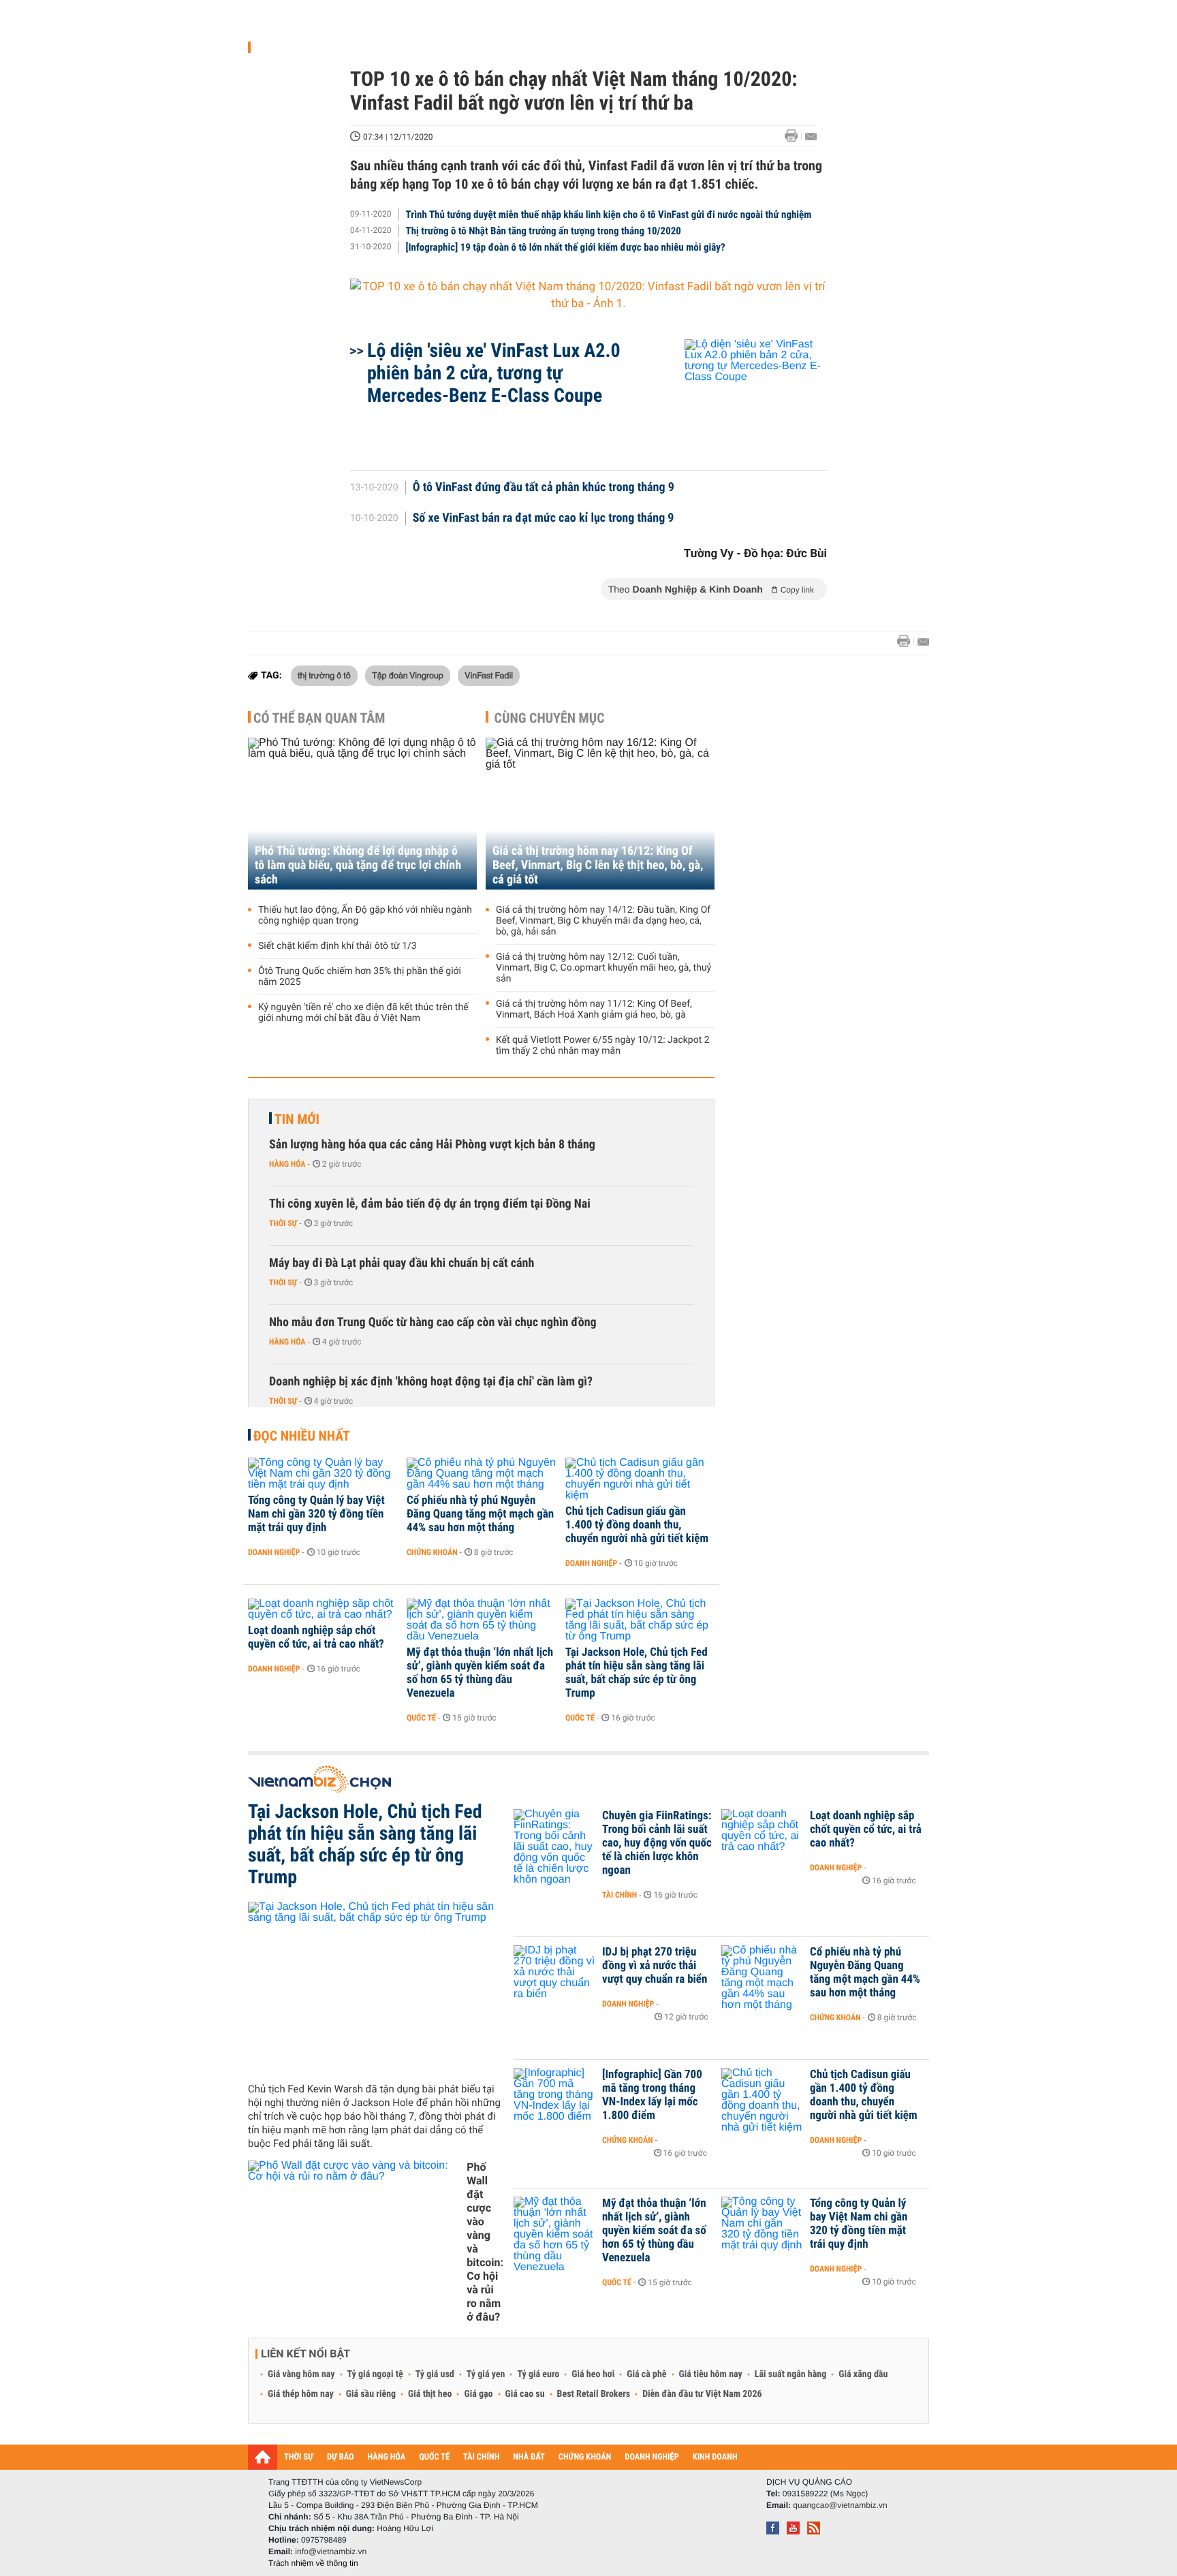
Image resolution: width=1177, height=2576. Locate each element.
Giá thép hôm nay (301, 2394)
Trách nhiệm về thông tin (313, 2563)
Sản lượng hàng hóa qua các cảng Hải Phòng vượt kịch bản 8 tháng (432, 1145)
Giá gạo (478, 2394)
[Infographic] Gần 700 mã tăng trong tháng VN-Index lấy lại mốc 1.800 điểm (652, 2095)
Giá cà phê (646, 2374)
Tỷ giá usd (435, 2374)
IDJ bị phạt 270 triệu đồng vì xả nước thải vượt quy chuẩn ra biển (655, 1966)
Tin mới (297, 1119)
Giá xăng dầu (863, 2374)
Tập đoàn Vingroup (408, 675)
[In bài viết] (795, 136)
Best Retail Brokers (594, 2394)
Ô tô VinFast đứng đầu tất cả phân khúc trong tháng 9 (544, 488)
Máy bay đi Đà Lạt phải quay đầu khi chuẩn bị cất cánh (402, 1263)
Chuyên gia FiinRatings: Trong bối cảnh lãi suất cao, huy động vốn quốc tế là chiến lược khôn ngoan (657, 1843)
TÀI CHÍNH (481, 2457)
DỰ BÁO (341, 2457)
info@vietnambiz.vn (331, 2551)
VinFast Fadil (489, 675)
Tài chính (619, 1895)
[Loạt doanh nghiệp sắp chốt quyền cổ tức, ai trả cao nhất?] (323, 1609)
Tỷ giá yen (486, 2374)
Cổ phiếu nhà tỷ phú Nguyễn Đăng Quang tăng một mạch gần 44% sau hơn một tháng (480, 1514)
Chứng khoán (432, 1552)
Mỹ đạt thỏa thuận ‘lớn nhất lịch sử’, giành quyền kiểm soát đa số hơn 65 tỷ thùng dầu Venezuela (480, 1673)
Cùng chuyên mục (550, 718)
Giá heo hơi (593, 2374)
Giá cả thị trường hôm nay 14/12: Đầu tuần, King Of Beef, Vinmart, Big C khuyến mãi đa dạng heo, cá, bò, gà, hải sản (603, 921)
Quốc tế (421, 1718)
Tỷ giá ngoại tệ (375, 2374)
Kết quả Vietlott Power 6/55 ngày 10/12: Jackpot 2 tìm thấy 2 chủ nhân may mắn (603, 1046)
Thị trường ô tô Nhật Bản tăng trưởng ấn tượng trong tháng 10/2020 (544, 231)
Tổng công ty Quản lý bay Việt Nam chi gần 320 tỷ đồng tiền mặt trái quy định (316, 1514)
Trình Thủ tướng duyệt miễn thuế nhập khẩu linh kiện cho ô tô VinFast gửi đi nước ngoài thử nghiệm (609, 215)
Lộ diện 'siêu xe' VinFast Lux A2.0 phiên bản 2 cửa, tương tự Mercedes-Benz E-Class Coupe (494, 373)
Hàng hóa (287, 1164)
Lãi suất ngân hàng (790, 2374)
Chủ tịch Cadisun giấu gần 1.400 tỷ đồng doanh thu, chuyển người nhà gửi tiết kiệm (637, 1525)
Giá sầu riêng (371, 2394)
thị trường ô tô (324, 675)
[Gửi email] (811, 137)
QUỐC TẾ (434, 2457)
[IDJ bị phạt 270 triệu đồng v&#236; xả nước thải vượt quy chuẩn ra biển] (554, 1973)
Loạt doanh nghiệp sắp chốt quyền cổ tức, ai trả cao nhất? (316, 1637)
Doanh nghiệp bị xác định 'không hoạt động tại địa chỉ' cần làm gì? (431, 1382)
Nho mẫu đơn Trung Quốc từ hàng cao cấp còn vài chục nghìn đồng (433, 1322)
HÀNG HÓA (387, 2457)
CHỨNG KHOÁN (585, 2457)
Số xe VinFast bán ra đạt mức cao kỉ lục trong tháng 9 (544, 518)
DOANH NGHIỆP (652, 2457)
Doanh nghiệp (274, 1552)
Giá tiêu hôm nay (711, 2374)
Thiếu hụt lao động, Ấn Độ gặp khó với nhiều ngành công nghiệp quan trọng (365, 915)
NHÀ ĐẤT (529, 2457)
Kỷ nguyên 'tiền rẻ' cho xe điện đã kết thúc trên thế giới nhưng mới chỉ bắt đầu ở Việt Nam (363, 1013)
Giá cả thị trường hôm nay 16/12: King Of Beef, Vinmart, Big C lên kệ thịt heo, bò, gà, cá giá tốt (598, 865)
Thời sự (283, 1223)
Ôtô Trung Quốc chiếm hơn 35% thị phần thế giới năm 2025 (360, 977)
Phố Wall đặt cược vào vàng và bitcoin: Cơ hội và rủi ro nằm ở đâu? (485, 2242)
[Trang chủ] (263, 2457)
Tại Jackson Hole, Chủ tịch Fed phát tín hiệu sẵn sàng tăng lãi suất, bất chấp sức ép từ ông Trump (637, 1673)
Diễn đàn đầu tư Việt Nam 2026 (702, 2394)
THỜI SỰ (299, 2457)
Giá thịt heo (430, 2394)
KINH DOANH (715, 2457)
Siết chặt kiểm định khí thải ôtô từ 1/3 (338, 946)
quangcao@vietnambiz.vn (840, 2505)
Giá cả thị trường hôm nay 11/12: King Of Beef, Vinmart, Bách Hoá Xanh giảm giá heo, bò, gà (594, 1009)
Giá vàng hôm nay (301, 2374)
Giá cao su (525, 2394)
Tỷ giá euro (538, 2374)
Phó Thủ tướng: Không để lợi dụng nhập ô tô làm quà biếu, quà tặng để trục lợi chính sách (358, 865)
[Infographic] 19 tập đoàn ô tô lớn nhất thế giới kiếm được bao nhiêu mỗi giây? (566, 247)
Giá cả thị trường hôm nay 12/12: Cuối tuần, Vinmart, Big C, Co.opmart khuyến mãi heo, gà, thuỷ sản (603, 968)
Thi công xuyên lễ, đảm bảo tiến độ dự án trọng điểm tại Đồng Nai (430, 1204)
